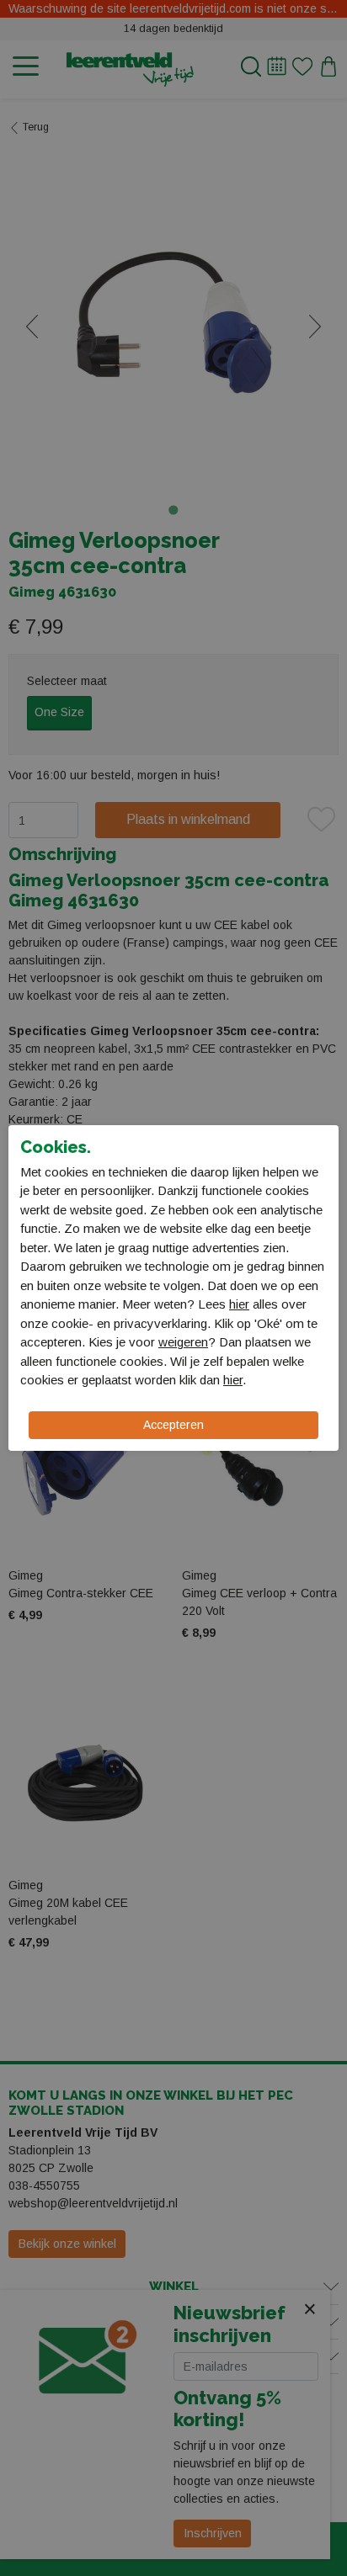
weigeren (183, 1342)
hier (239, 1304)
